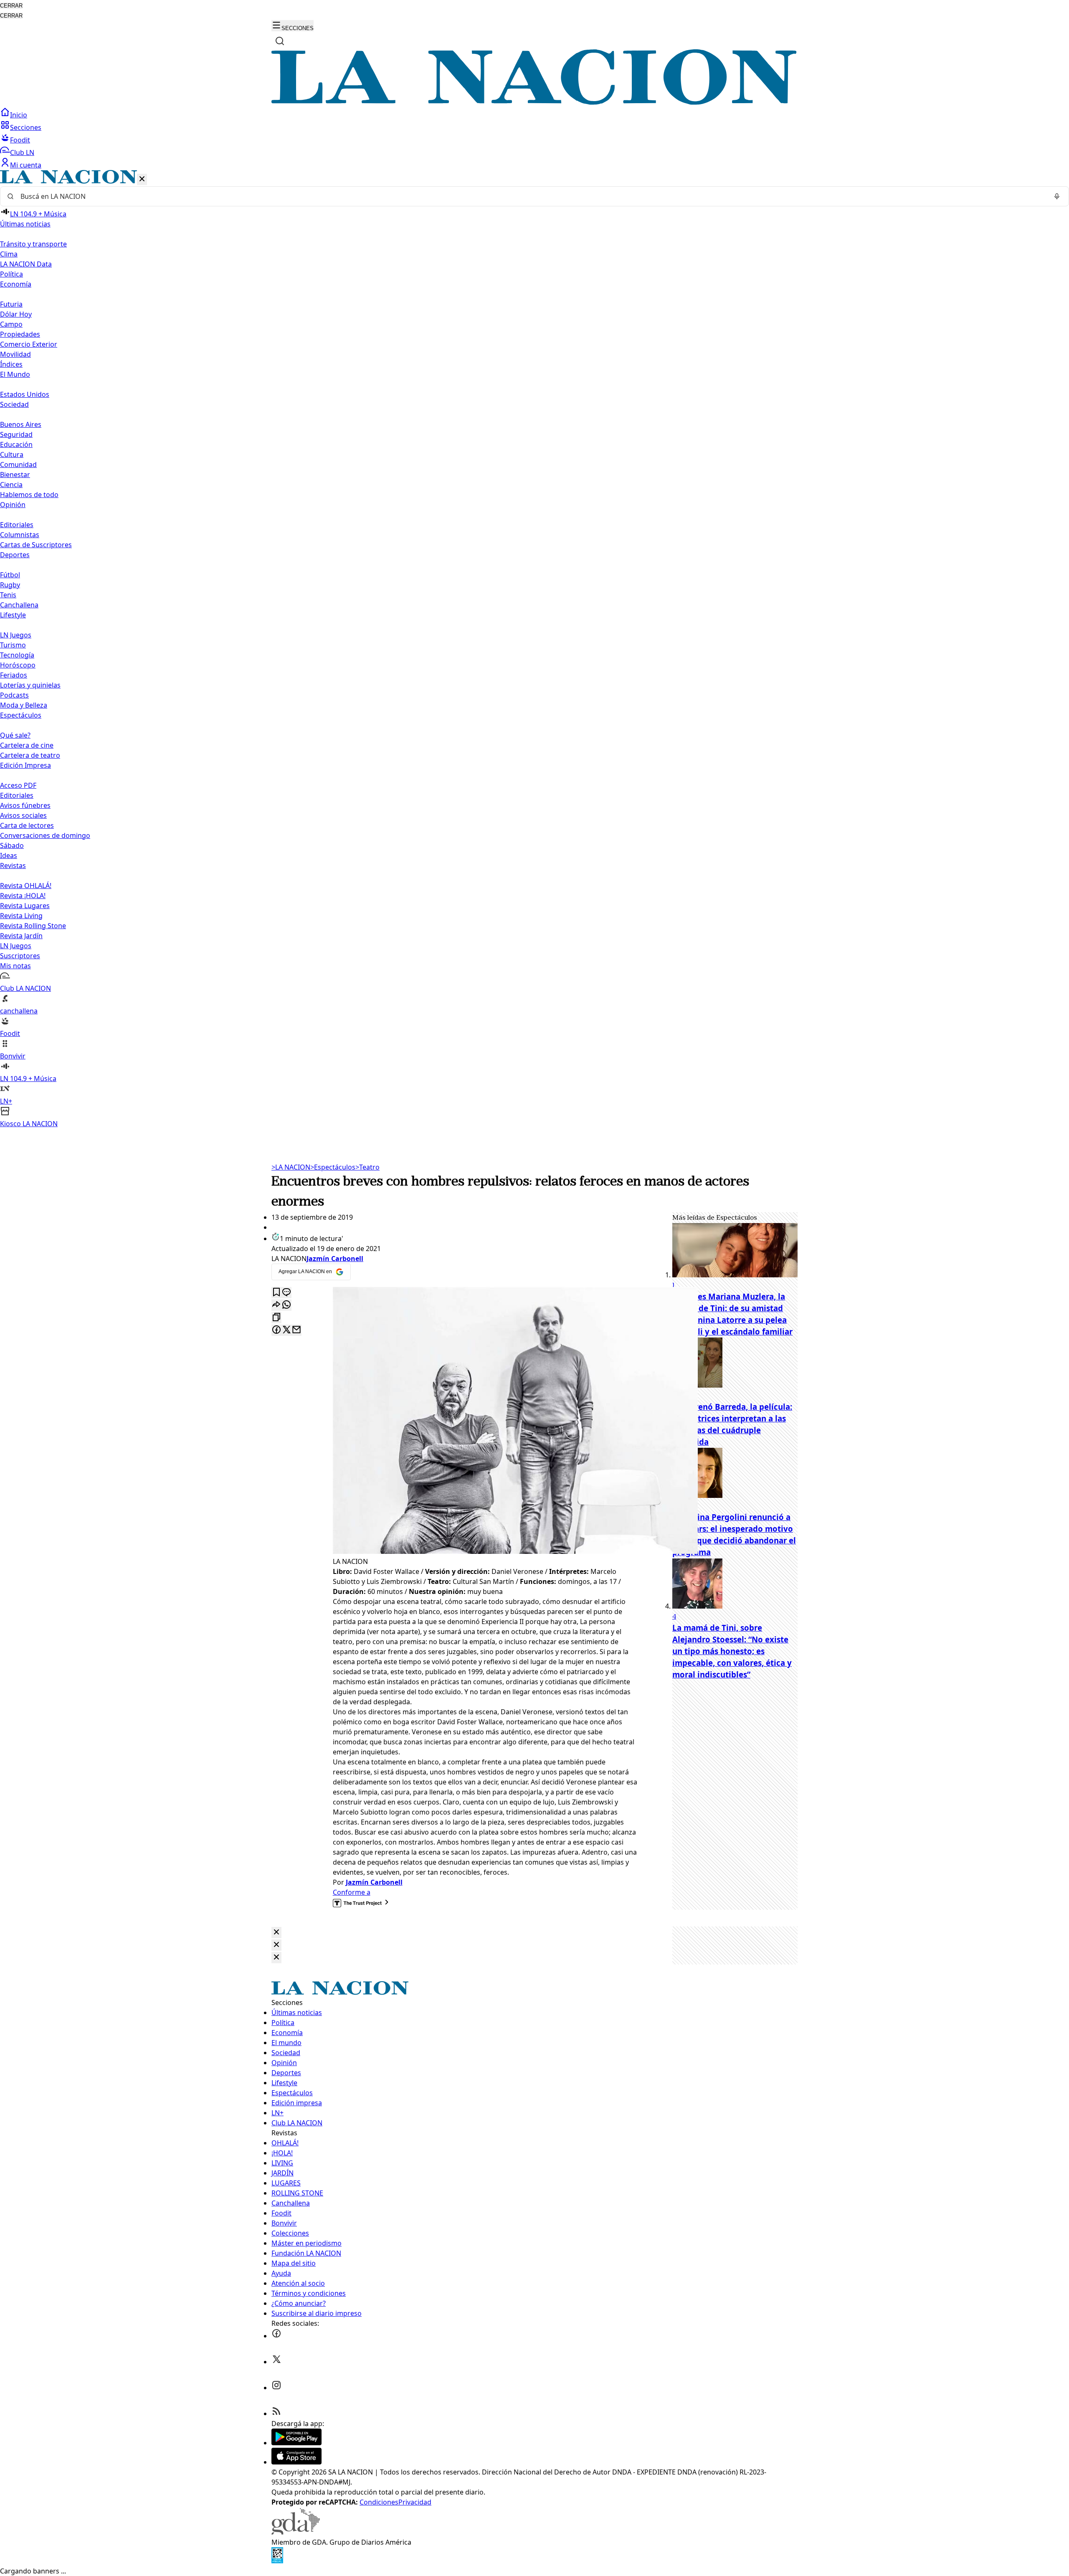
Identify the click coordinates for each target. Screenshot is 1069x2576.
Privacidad (415, 2502)
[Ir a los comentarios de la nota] (286, 1293)
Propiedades (20, 334)
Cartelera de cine (27, 745)
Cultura (12, 454)
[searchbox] (531, 196)
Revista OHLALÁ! (26, 886)
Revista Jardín (21, 936)
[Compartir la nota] (276, 1305)
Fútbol (10, 575)
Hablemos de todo (29, 495)
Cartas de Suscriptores (36, 545)
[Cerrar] (142, 179)
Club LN (22, 152)
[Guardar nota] (276, 1293)
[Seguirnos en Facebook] (276, 2336)
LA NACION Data (26, 264)
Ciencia (11, 485)
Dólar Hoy (16, 314)
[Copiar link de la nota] (276, 1318)
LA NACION (291, 1167)
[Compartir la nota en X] (286, 1330)
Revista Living (21, 916)
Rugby (10, 585)
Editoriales (17, 525)
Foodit (20, 140)
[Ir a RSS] (276, 2414)
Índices (11, 364)
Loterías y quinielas (30, 685)
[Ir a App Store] (296, 2462)
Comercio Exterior (29, 344)
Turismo (13, 645)
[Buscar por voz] (1057, 196)
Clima (9, 254)
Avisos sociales (23, 815)
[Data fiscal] (277, 2561)
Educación (16, 444)
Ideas (9, 855)
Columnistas (20, 535)
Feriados (14, 675)
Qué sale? (15, 735)
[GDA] (296, 2532)
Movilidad (15, 354)
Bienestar (15, 475)
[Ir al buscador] (280, 41)
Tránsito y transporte (33, 244)
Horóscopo (18, 665)
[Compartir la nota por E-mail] (296, 1330)
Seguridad (16, 434)
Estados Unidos (25, 394)
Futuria (11, 304)
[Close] (276, 1933)
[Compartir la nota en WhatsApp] (286, 1305)
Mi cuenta (26, 165)
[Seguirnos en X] (276, 2362)
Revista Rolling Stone (33, 926)
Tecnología (17, 655)
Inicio (19, 115)
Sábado (12, 845)
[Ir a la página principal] (534, 102)
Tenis (8, 595)
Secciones (26, 127)
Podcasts (14, 695)
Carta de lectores (27, 825)
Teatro (367, 1167)
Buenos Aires (21, 424)
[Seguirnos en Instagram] (276, 2388)
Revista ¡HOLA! (23, 896)
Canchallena (19, 605)
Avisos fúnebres (25, 805)
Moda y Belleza (24, 705)
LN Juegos (16, 635)
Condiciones (379, 2502)
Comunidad (18, 464)
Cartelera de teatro (30, 755)
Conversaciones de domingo (45, 835)
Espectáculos (333, 1167)
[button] (534, 649)
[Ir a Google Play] (296, 2443)
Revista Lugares (25, 906)
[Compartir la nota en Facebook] (276, 1330)
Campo (11, 324)
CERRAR (11, 6)
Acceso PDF (18, 785)
